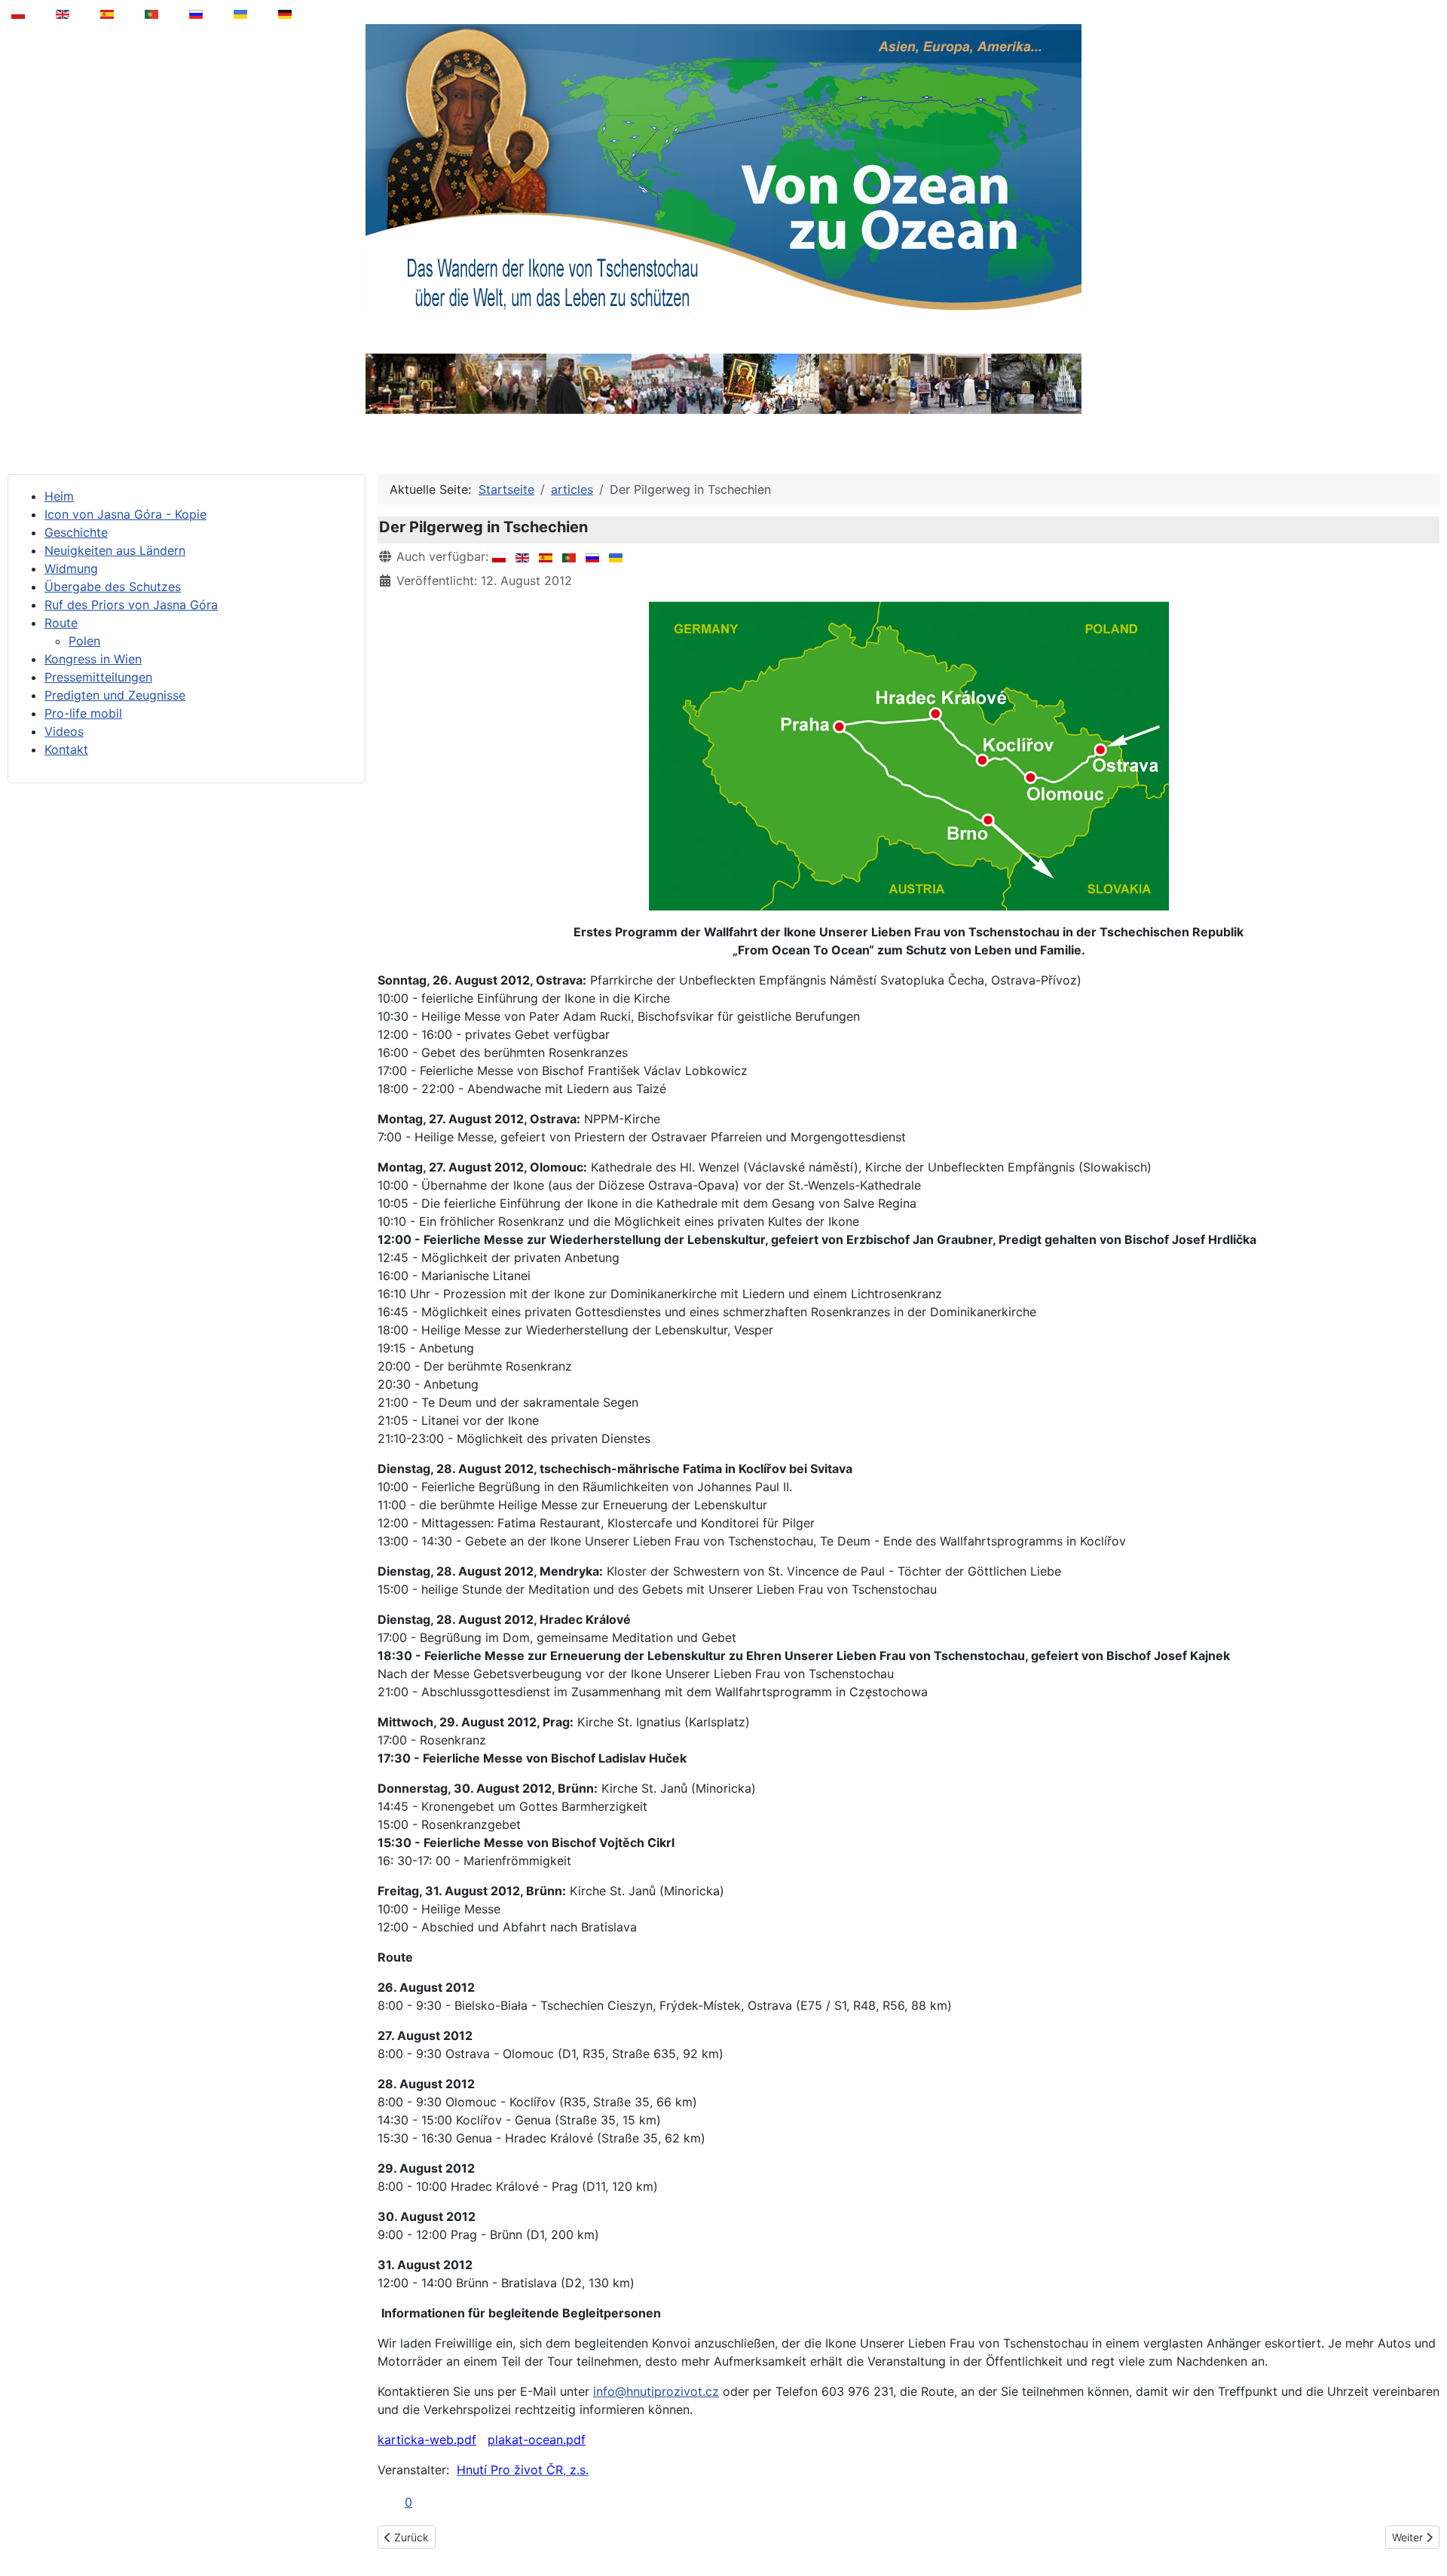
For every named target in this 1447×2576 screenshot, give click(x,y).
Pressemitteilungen (98, 677)
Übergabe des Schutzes (113, 587)
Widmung (71, 568)
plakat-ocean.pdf (537, 2440)
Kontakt (66, 749)
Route (61, 623)
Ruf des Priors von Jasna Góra (131, 605)
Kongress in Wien (93, 659)
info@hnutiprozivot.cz (656, 2391)
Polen (84, 641)
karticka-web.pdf (427, 2440)
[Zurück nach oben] (1425, 2526)
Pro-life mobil (83, 713)
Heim (59, 496)
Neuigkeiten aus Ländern (115, 550)
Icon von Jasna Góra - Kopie (125, 514)
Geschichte (76, 532)
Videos (64, 731)
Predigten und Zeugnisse (115, 695)
